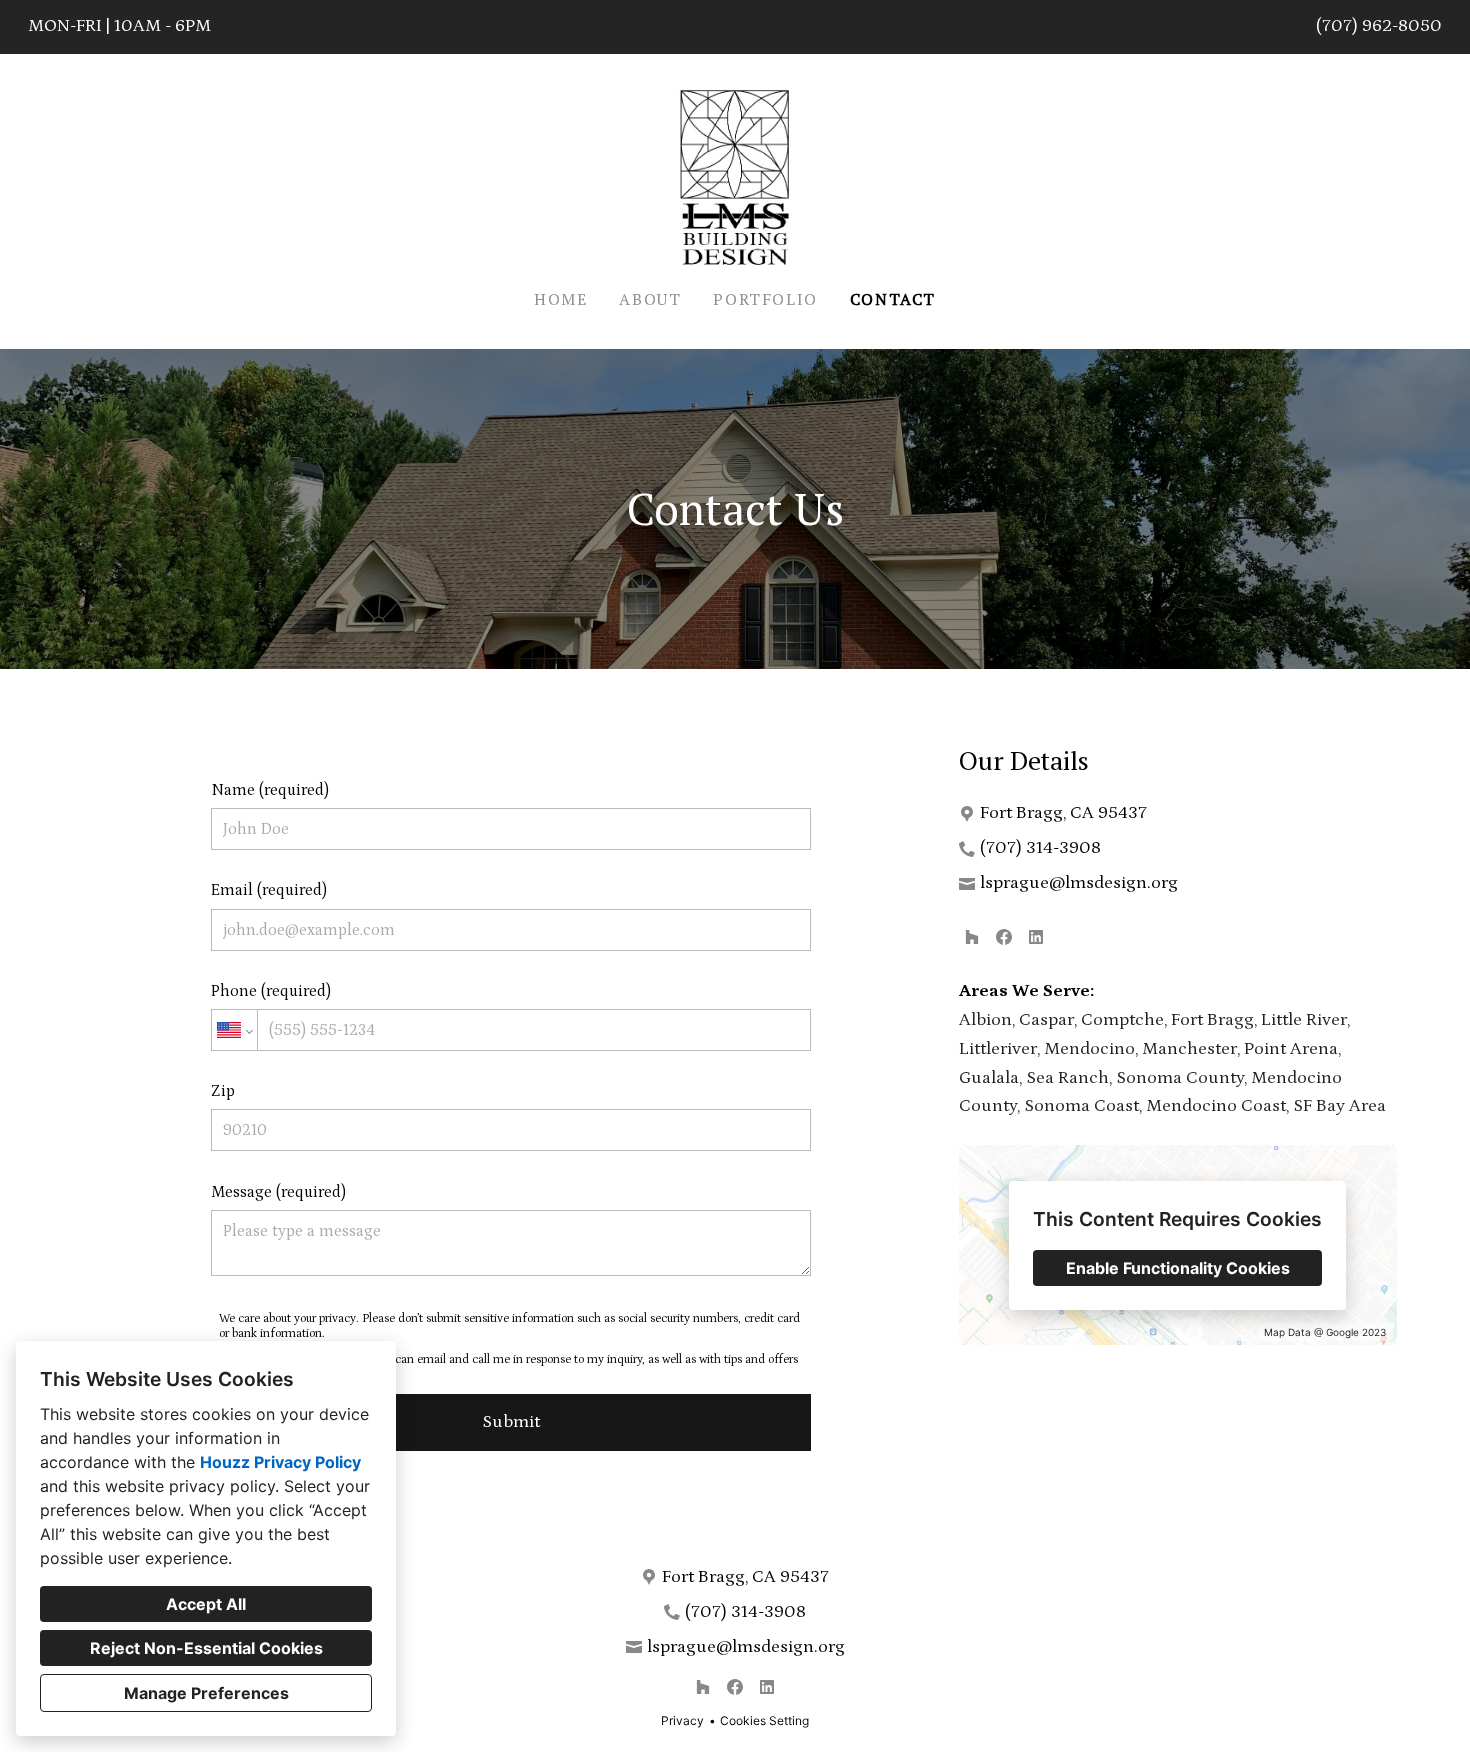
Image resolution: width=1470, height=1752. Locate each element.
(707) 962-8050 (1379, 26)
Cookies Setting (764, 1720)
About (650, 299)
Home (560, 299)
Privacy (682, 1720)
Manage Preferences (206, 1693)
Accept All (206, 1604)
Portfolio (765, 299)
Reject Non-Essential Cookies (206, 1648)
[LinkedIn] (1036, 937)
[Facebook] (1004, 937)
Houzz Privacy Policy (280, 1462)
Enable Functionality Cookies (1178, 1268)
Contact (893, 299)
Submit (511, 1422)
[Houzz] (972, 937)
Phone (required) (271, 991)
